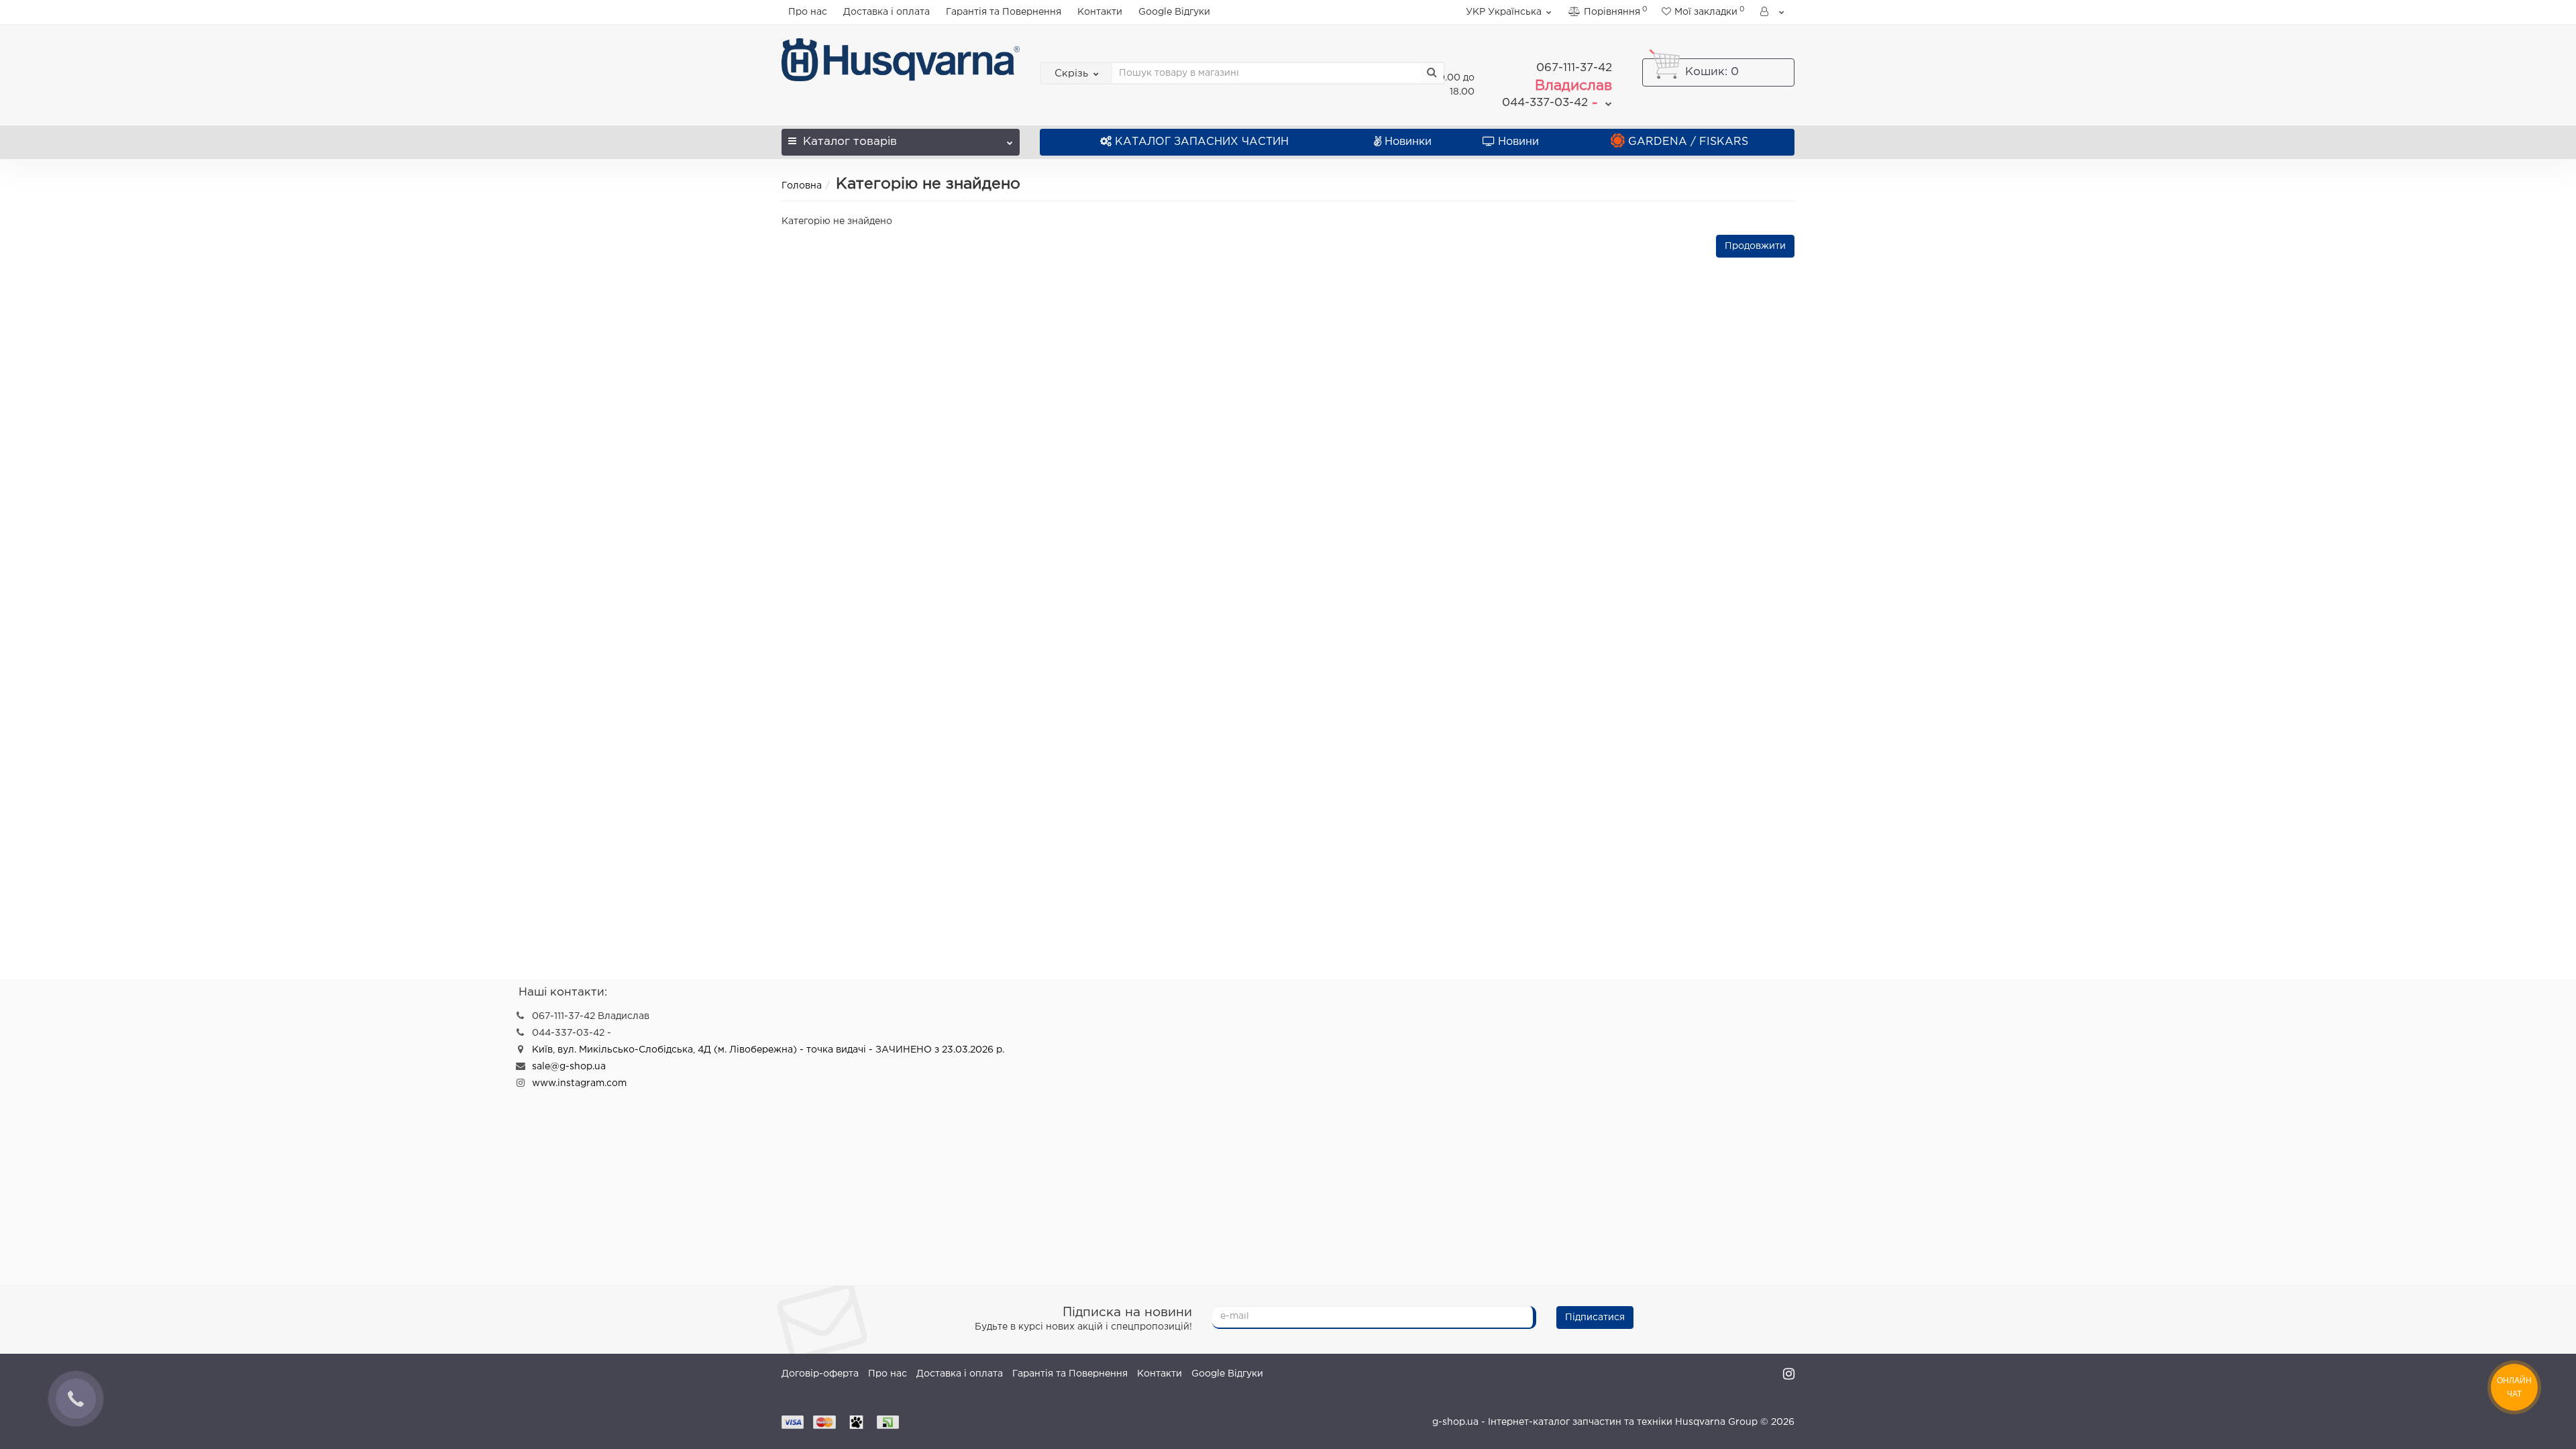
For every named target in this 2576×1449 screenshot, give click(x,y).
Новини (1518, 142)
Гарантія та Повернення (1004, 12)
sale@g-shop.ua (569, 1067)
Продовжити (1755, 246)
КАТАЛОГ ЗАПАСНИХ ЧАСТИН (1202, 142)
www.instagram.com (579, 1083)
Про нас (808, 12)
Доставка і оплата (887, 12)
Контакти (1100, 12)
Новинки (1408, 142)
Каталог (850, 142)
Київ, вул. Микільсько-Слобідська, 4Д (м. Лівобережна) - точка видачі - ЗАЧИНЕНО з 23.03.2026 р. (768, 1050)
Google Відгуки (1174, 12)
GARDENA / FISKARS (1688, 142)
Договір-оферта (820, 1374)
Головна (802, 186)
